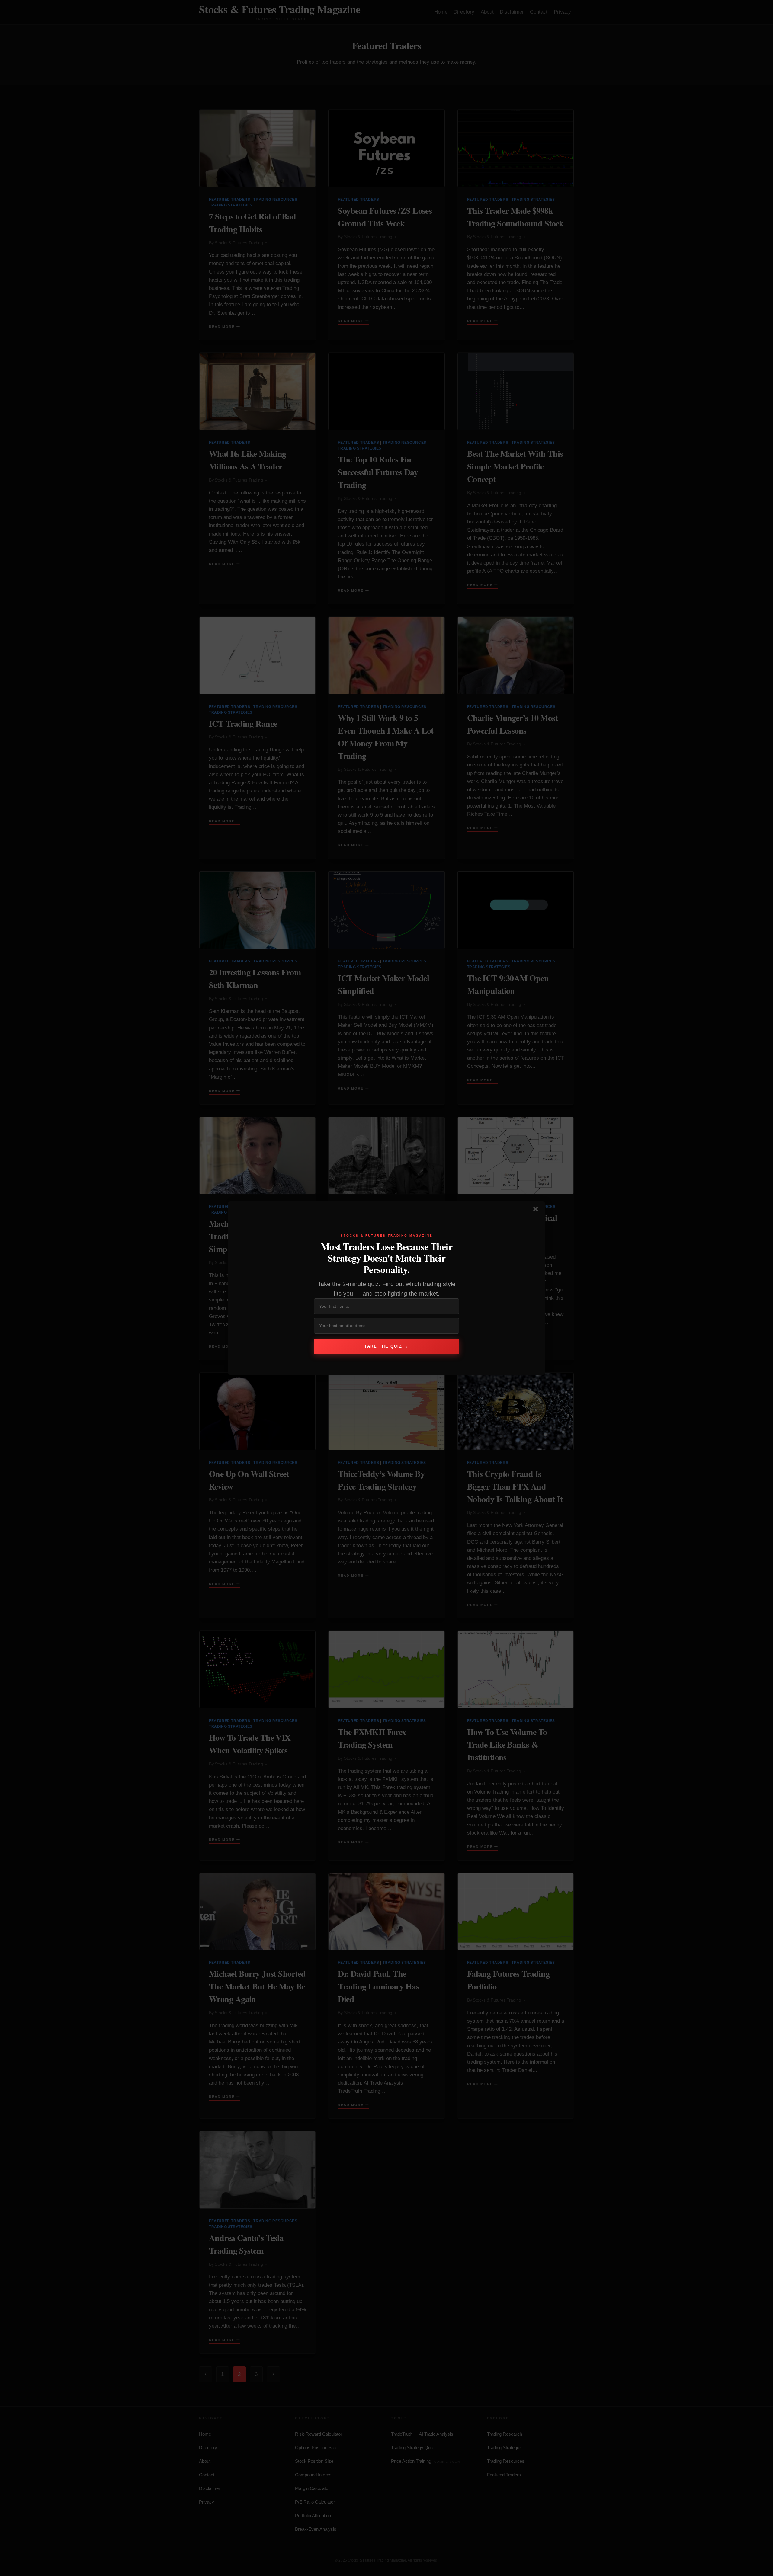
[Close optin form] (537, 1210)
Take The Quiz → (386, 1346)
